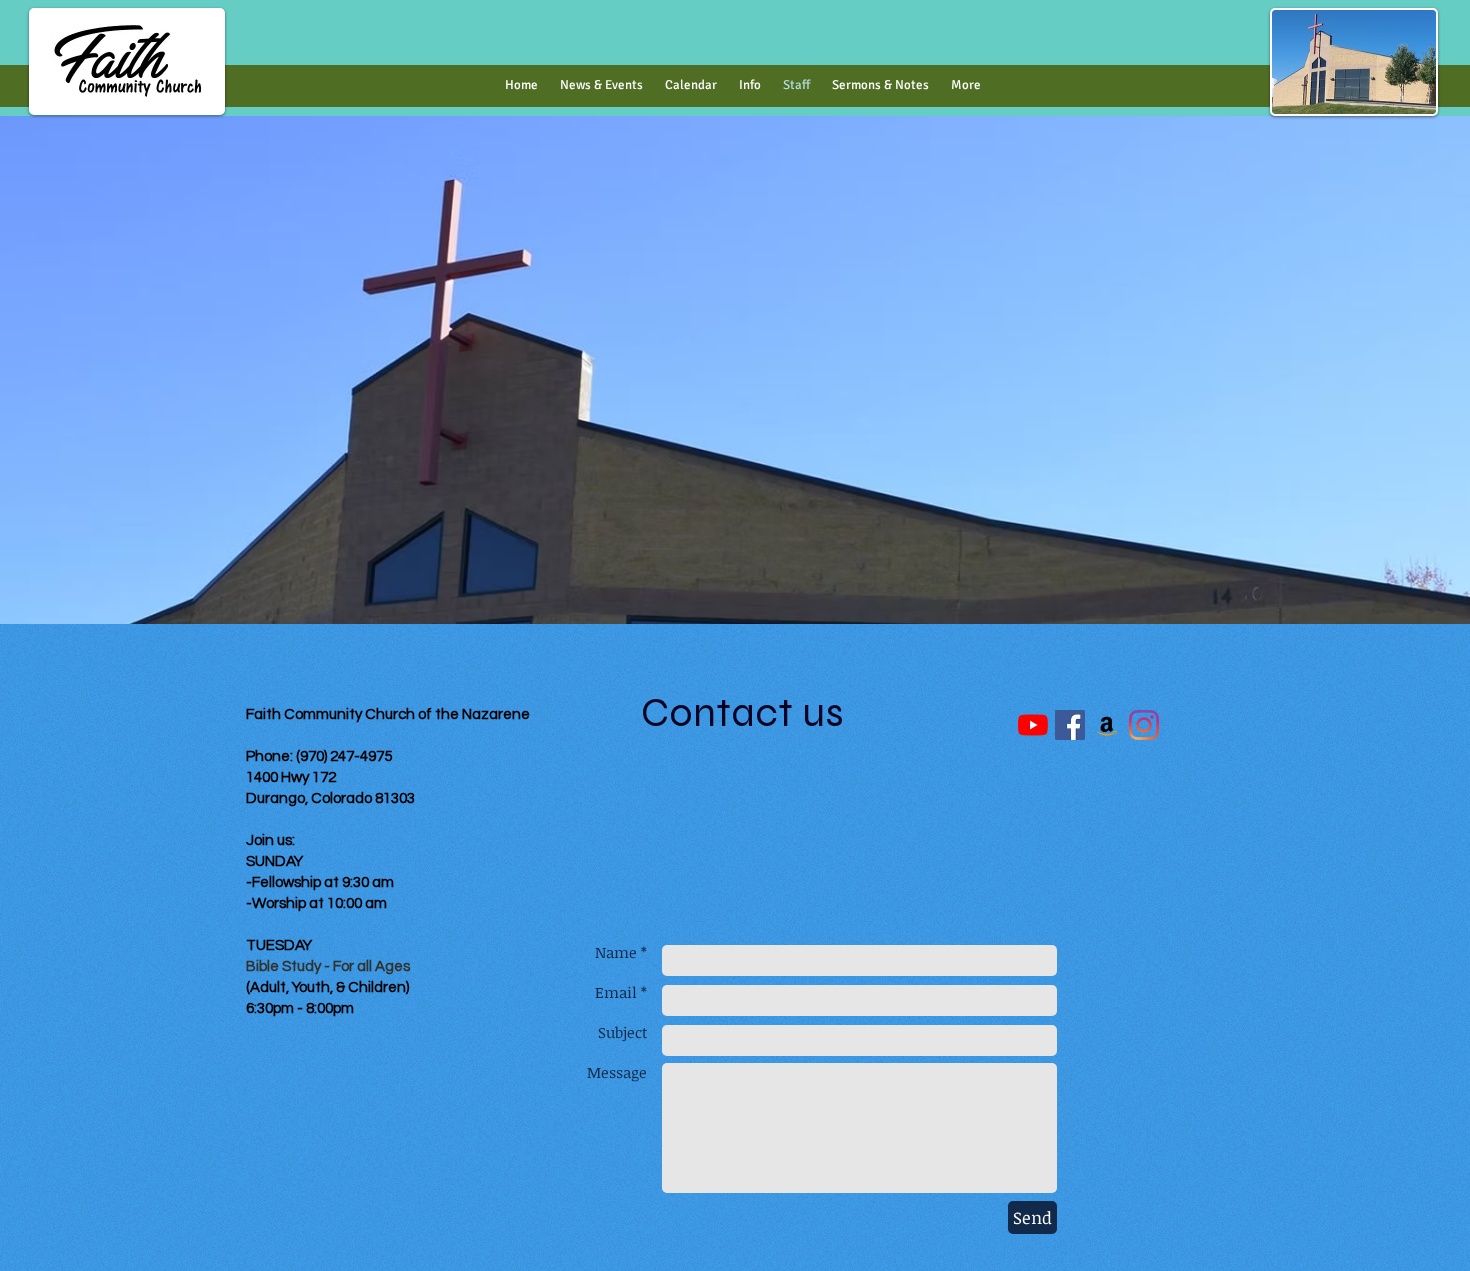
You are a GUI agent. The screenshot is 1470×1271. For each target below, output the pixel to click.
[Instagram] (1144, 725)
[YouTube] (1033, 725)
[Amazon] (1107, 725)
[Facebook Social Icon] (1070, 725)
